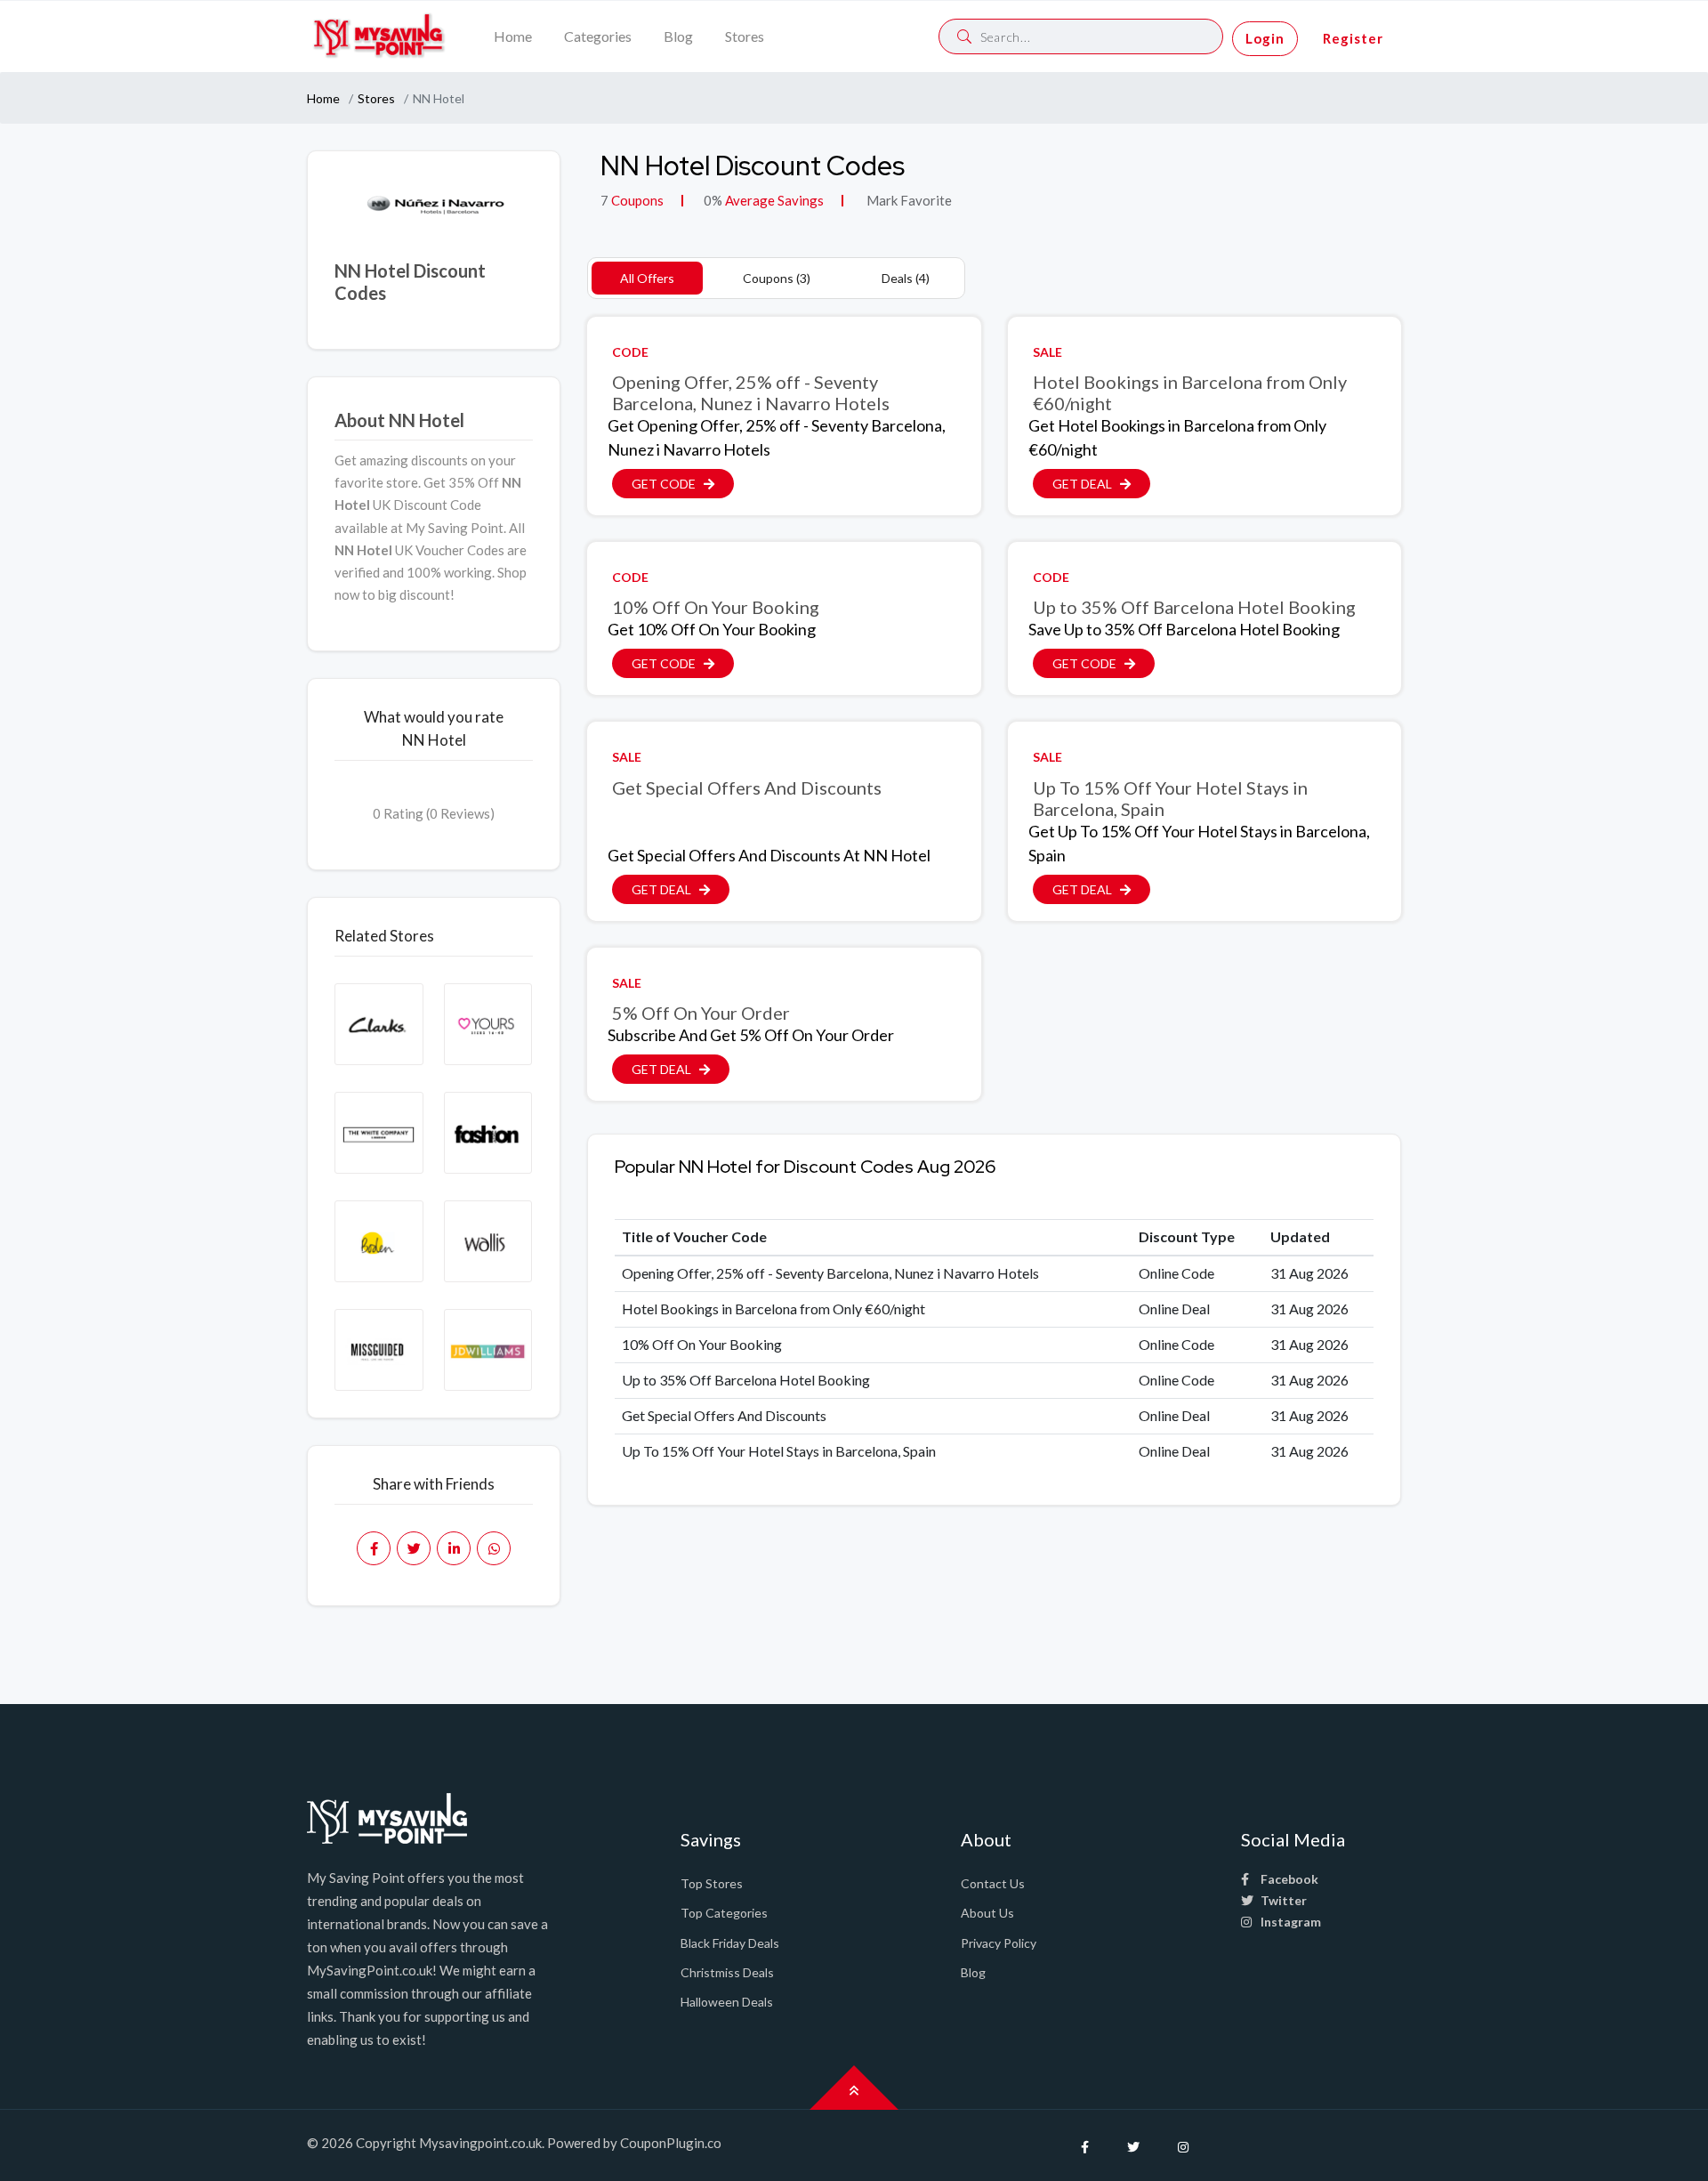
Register (1353, 38)
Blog (678, 36)
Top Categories (724, 1913)
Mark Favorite (908, 200)
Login (1265, 38)
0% (713, 200)
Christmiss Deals (727, 1972)
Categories (598, 36)
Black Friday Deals (730, 1943)
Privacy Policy (999, 1943)
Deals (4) (906, 278)
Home (513, 36)
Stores (745, 36)
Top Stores (712, 1883)
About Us (987, 1913)
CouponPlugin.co (671, 2143)
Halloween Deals (727, 2002)
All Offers (647, 278)
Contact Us (993, 1883)
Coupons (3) (777, 278)
